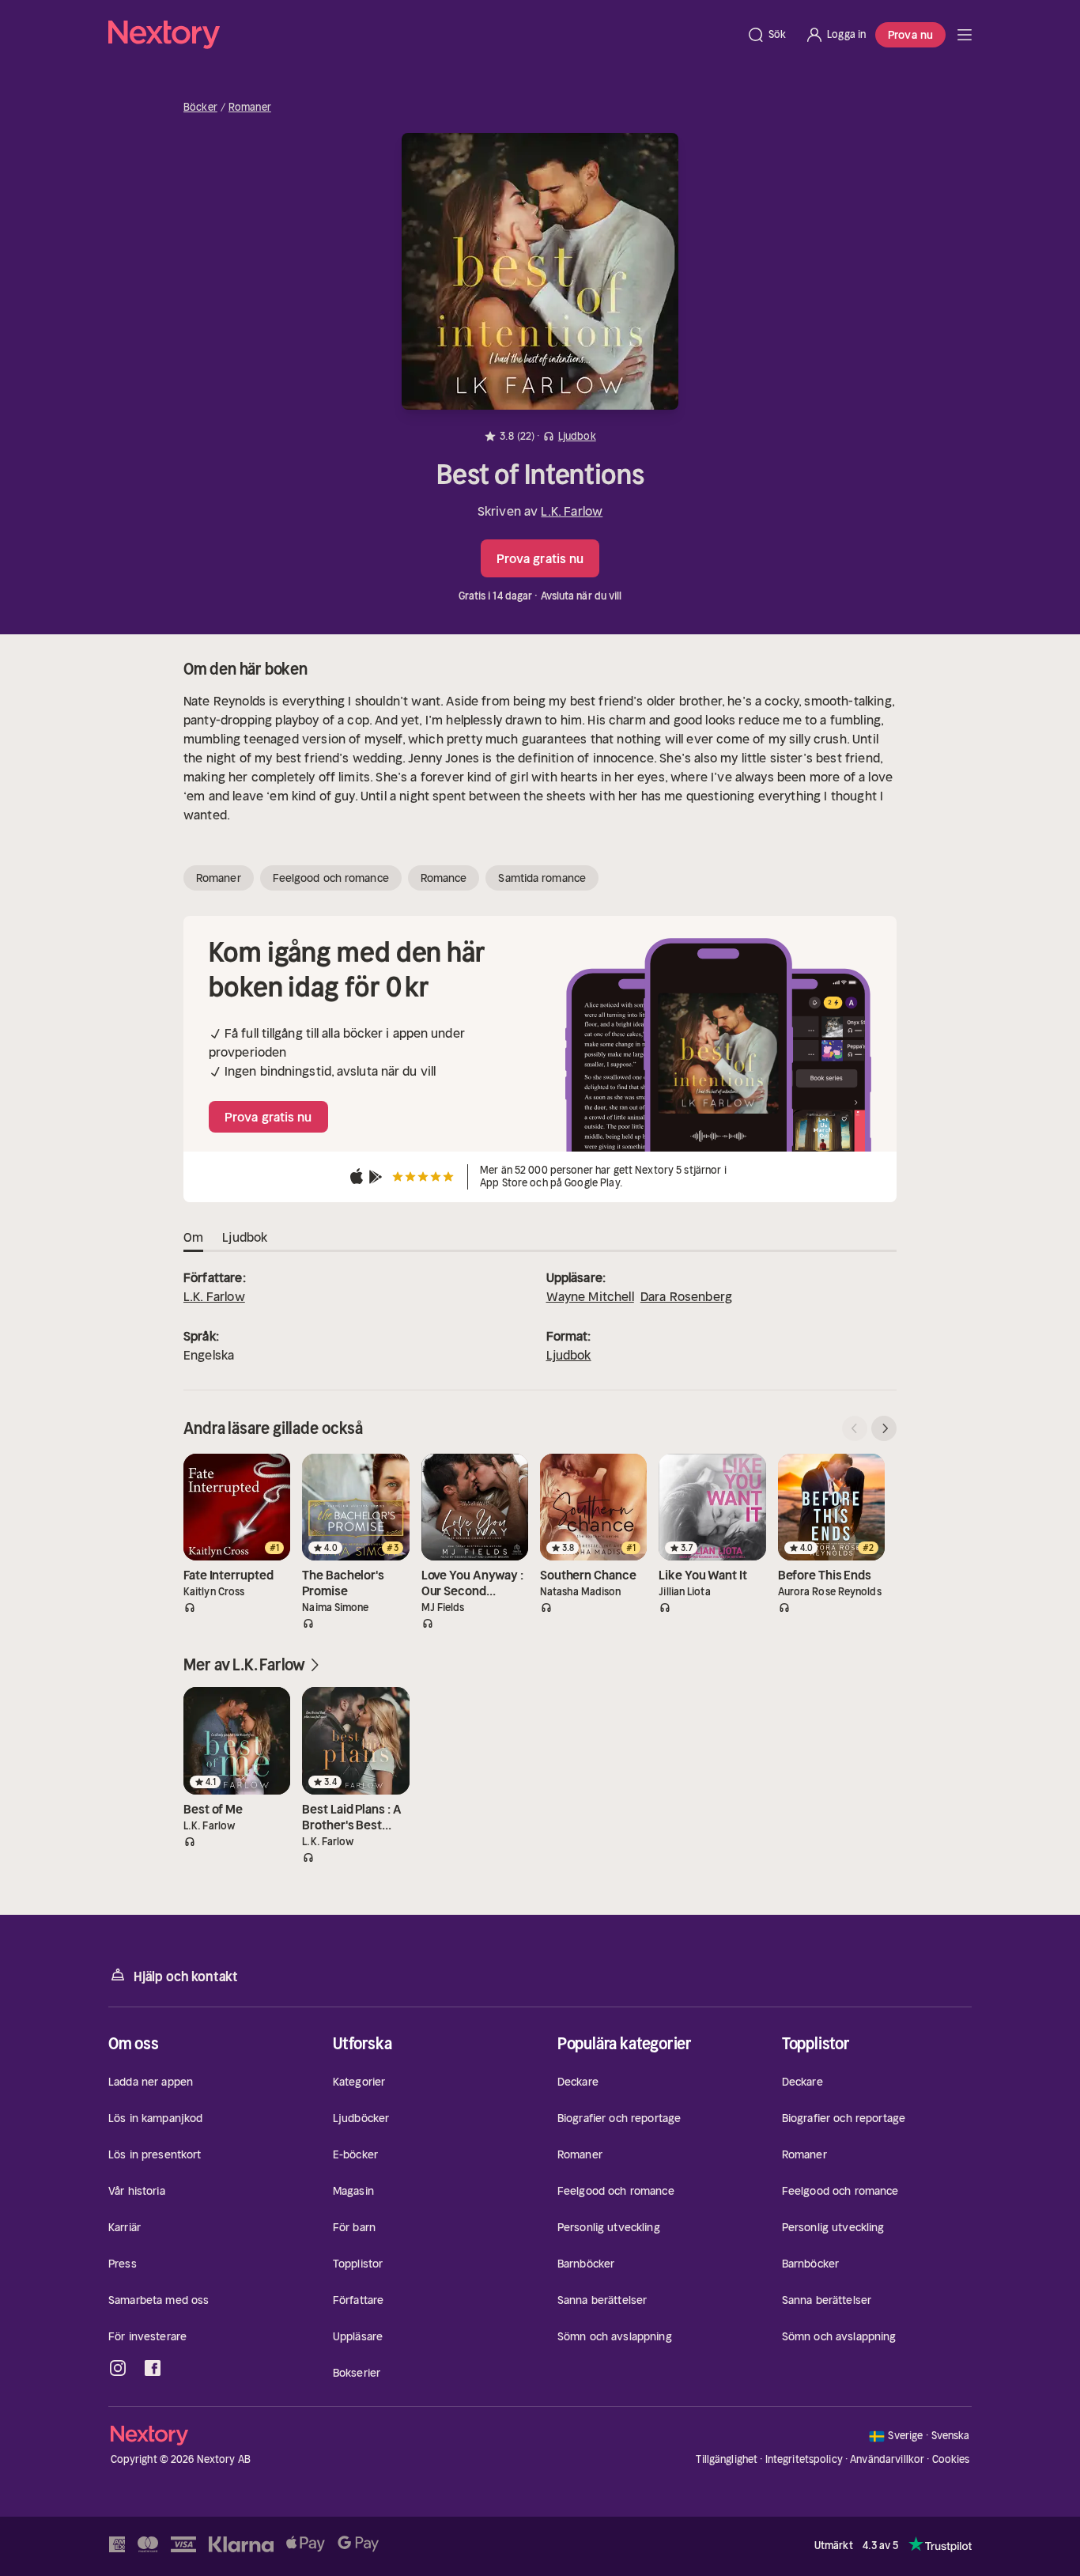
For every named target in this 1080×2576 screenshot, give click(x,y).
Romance (444, 878)
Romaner (250, 108)
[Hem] (423, 35)
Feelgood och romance (331, 878)
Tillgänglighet (727, 2459)
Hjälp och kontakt (186, 1976)
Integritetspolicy (804, 2459)
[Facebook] (153, 2368)
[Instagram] (118, 2368)
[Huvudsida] (965, 35)
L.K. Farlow (572, 511)
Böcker (200, 108)
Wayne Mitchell (590, 1296)
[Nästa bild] (884, 1428)
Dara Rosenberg (686, 1296)
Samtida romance (542, 878)
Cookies (951, 2460)
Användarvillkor (887, 2459)
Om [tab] (193, 1237)
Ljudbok (569, 1355)
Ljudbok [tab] (245, 1237)
